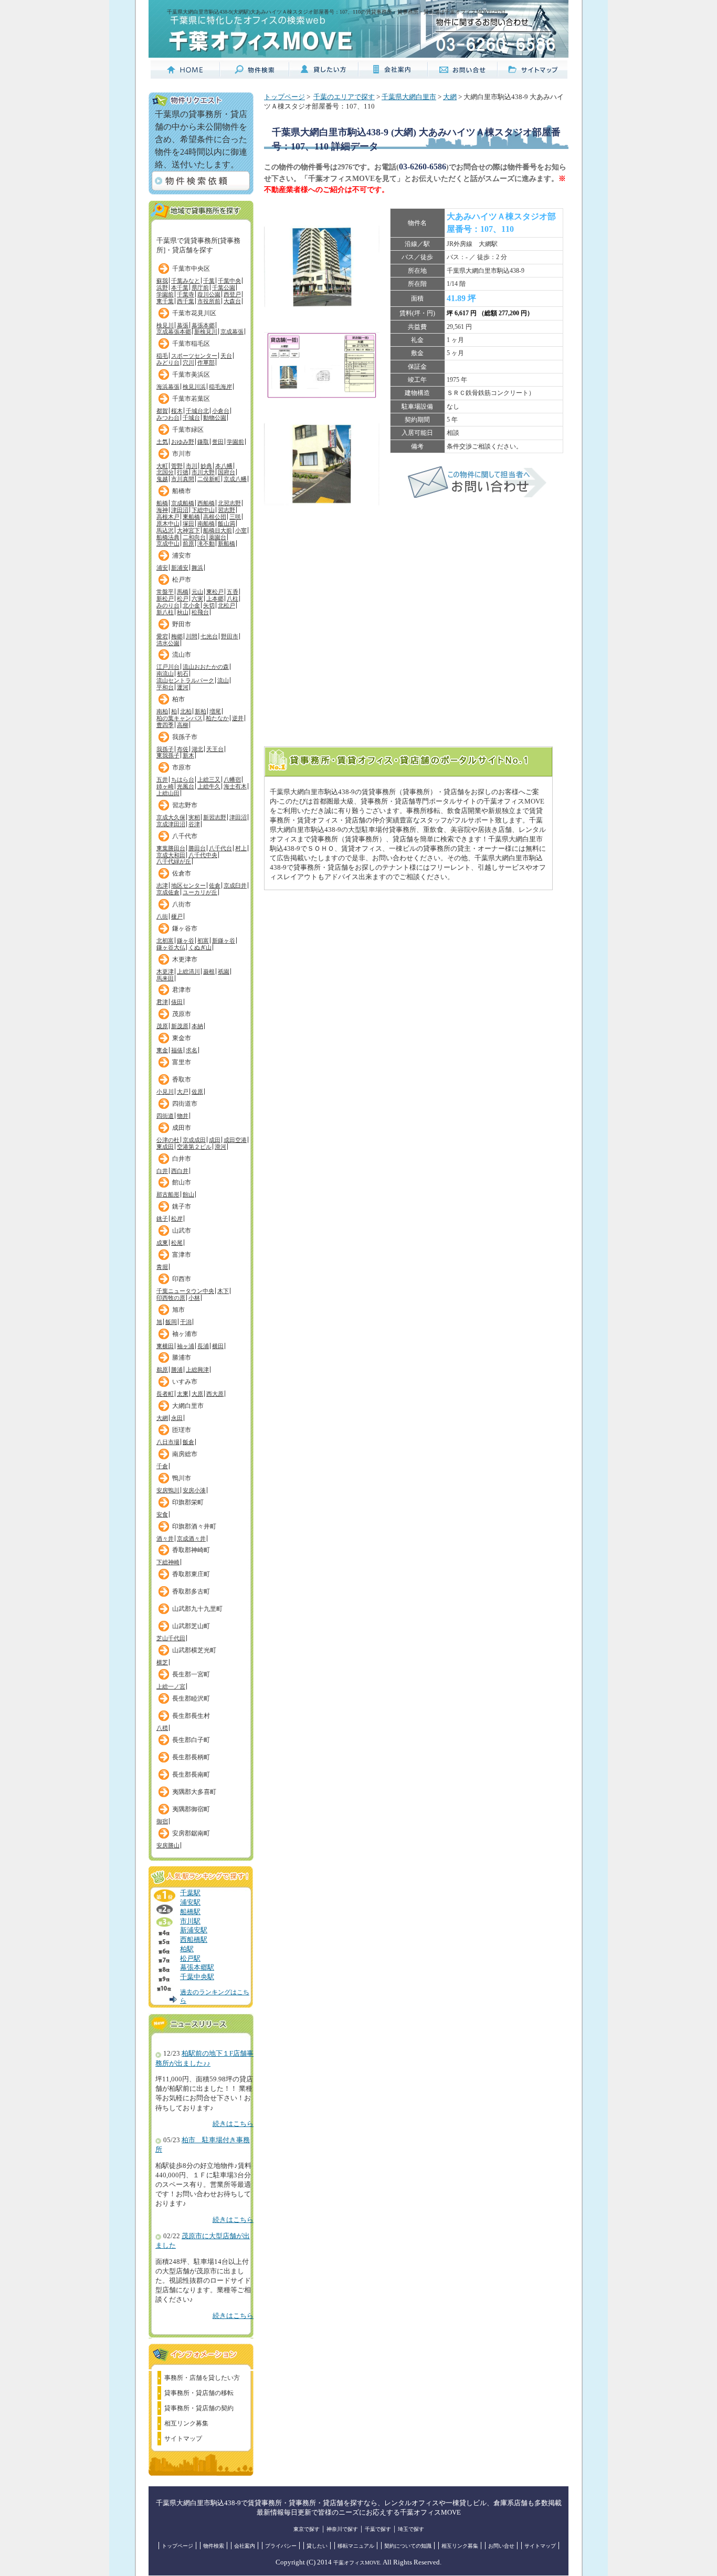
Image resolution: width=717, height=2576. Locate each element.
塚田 (188, 523)
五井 (162, 779)
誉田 (218, 442)
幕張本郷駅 (197, 1968)
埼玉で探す (411, 2529)
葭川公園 (209, 294)
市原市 (182, 767)
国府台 (226, 472)
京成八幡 (235, 479)
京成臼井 (235, 885)
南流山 (165, 674)
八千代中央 (203, 855)
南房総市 (185, 1454)
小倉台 (221, 411)
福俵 (177, 1050)
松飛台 (200, 612)
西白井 (180, 1171)
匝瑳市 (182, 1430)
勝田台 (197, 848)
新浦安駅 (194, 1930)
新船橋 (226, 543)
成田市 (182, 1128)
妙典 (206, 466)
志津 (162, 885)
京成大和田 (171, 855)
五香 (233, 592)
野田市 (182, 624)
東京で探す (307, 2529)
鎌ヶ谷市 (185, 928)
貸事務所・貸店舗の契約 (199, 2408)
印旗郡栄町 (188, 1502)
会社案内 (245, 2546)
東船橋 (191, 517)
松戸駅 (190, 1959)
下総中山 (203, 510)
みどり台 (168, 362)
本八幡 (224, 466)
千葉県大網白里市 (409, 97)
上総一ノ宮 (171, 1686)
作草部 (206, 362)
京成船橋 (183, 503)
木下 (223, 1291)
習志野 (226, 510)
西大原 (215, 1394)
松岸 (177, 1218)
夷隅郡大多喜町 (194, 1792)
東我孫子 (168, 755)
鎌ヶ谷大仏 (171, 947)
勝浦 (177, 1370)
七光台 (209, 636)
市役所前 (209, 301)
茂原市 (182, 1014)
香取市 (182, 1079)
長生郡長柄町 (191, 1757)
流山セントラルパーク (185, 680)
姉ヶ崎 (165, 786)
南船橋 (206, 523)
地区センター (188, 885)
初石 (183, 674)
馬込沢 (165, 530)
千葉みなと (186, 281)
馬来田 (165, 978)
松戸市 (182, 580)
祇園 (224, 971)
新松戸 (165, 598)
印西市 (182, 1279)
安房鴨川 (168, 1490)
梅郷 (177, 636)
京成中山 (168, 543)
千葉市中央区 (191, 269)
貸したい (317, 2546)
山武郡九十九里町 (197, 1609)
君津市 (182, 990)
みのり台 (168, 605)
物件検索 (214, 2546)
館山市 (182, 1182)
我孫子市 (185, 737)
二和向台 (194, 537)
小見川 (165, 1092)
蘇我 (162, 281)
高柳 (183, 725)
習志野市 (185, 805)
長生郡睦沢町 (191, 1698)
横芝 (162, 1662)
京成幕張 (232, 332)
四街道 (165, 1116)
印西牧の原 (171, 1298)
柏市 (178, 699)
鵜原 (162, 1370)
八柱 (233, 598)
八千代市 (185, 836)
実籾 (194, 817)
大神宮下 (188, 530)
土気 (162, 442)
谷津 (194, 824)
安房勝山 (168, 1845)
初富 (203, 940)
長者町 (165, 1394)
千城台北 (197, 411)
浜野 (162, 287)
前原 (188, 543)
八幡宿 (232, 779)
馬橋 (183, 592)
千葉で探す (378, 2529)
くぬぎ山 (200, 947)
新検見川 (206, 332)
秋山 (183, 612)
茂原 (162, 1026)
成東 (162, 1243)
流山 (223, 680)
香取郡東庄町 (191, 1574)
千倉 (162, 1466)
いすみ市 (185, 1382)
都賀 (162, 411)
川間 (192, 636)
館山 (188, 1194)
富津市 (182, 1255)
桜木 (177, 411)
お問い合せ (501, 2546)
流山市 (182, 655)
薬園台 (218, 537)
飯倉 (188, 1442)
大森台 (232, 301)
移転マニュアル (356, 2546)
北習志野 (229, 503)
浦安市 (182, 555)
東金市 (182, 1038)
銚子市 (182, 1206)
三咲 (235, 517)
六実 (197, 598)
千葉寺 (186, 294)
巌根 (209, 971)
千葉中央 (229, 281)
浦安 (162, 568)
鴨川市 (182, 1478)
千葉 (209, 281)
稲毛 (162, 356)
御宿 (162, 1821)
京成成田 (194, 1140)
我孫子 (165, 749)
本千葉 (180, 287)
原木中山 (168, 523)
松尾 (177, 1243)
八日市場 (168, 1442)
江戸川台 (168, 667)
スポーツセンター (194, 356)
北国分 (165, 472)
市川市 (182, 454)
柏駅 (187, 1949)
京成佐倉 (168, 892)
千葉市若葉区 (191, 399)
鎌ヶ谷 (186, 940)
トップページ (284, 97)
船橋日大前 (218, 530)
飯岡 (171, 1322)
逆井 (238, 718)
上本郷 (215, 598)
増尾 (215, 711)
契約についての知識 (408, 2546)
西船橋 (206, 503)
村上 (241, 848)
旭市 (178, 1310)
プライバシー (281, 2546)
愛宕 (162, 636)
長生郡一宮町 (191, 1674)
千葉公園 (224, 287)
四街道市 (185, 1104)
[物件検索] (255, 74)
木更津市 (185, 959)
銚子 (162, 1218)
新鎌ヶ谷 (224, 940)
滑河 (220, 1147)
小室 (241, 530)
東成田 (165, 1147)
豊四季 (165, 725)
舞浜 (197, 568)
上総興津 (197, 1370)
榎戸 (177, 916)
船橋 (162, 503)
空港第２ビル (194, 1147)
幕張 (183, 325)
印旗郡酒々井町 (194, 1526)
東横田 (165, 1346)
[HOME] (185, 74)
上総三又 (209, 779)
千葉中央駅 (197, 1977)
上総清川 (188, 971)
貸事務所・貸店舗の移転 (199, 2393)
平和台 (165, 687)
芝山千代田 (171, 1638)
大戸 (183, 1092)
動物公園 (215, 418)
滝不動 (206, 543)
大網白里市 (188, 1406)
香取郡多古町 (191, 1591)
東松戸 (215, 592)
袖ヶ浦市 (185, 1334)
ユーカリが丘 (200, 892)
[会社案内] (393, 74)
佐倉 (215, 885)
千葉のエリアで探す (344, 97)
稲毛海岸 (220, 387)
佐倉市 (182, 873)
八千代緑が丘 (174, 861)
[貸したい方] (324, 74)
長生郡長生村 (191, 1716)
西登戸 (232, 294)
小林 (194, 1298)
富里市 (182, 1062)
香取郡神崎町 (191, 1550)
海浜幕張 (168, 387)
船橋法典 (168, 537)
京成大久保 (171, 817)
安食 (162, 1514)
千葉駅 (190, 1893)
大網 (162, 1418)
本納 (197, 1026)
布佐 (183, 749)
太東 (183, 1394)
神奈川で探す (342, 2529)
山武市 (182, 1231)
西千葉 (186, 301)
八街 (162, 916)
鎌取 (203, 442)
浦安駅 (190, 1902)
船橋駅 (190, 1912)
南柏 (162, 711)
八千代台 (220, 848)
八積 (162, 1728)
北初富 (165, 940)
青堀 (162, 1267)
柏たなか (217, 718)
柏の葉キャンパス (180, 718)
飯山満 (226, 523)
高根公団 (215, 517)
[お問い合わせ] (463, 74)
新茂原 (180, 1026)
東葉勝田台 (171, 848)
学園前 (165, 294)
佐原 (197, 1092)
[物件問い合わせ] (477, 496)
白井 (162, 1171)
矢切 (209, 605)
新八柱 (165, 612)
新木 (188, 755)
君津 (162, 1002)
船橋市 (182, 491)
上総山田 (168, 793)
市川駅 (190, 1921)
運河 (183, 687)
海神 (162, 510)
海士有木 (235, 786)
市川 (192, 466)
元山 (197, 592)
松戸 (183, 598)
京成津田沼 (171, 824)
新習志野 (215, 817)
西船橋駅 (194, 1940)
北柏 (186, 711)
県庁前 (200, 287)
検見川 (165, 325)
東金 (162, 1050)
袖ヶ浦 (186, 1346)
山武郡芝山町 (191, 1626)
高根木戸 (168, 517)
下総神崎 (168, 1562)
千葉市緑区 (188, 430)
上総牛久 (209, 786)
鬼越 (162, 479)
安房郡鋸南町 (191, 1833)
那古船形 (168, 1194)
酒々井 (165, 1538)
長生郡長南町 (191, 1775)
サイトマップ (183, 2439)
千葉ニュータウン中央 (185, 1291)
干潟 (186, 1322)
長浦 (203, 1346)
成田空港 (235, 1140)
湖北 (197, 749)
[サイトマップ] (533, 74)
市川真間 (183, 479)
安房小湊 (194, 1490)
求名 (192, 1050)
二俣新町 (209, 479)
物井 (183, 1116)
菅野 (177, 466)
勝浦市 (182, 1358)
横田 (218, 1346)
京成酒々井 (191, 1538)
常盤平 (165, 592)
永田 (177, 1418)
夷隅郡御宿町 (191, 1809)
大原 (197, 1394)
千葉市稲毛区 (191, 344)
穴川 (188, 362)
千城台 (191, 418)
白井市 (182, 1159)
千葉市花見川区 (194, 313)
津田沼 (180, 510)
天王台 (215, 749)
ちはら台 (183, 779)
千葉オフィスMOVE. (357, 2563)
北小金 (191, 605)
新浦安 (180, 568)
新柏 (201, 711)
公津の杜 (168, 1140)
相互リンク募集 (186, 2423)
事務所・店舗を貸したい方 (202, 2378)
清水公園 (168, 643)
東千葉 (165, 301)
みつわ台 (168, 418)
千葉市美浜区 (191, 375)
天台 (226, 356)
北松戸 (226, 605)
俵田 (177, 1002)
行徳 (183, 472)
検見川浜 (194, 387)
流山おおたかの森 (206, 667)
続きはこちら (233, 2124)
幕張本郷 (203, 325)
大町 (162, 466)
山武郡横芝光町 (194, 1650)
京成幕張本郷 (174, 332)
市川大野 (203, 472)
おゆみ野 (183, 442)
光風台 (186, 786)
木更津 (165, 971)
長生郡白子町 (191, 1740)
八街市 (182, 904)
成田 (215, 1140)
